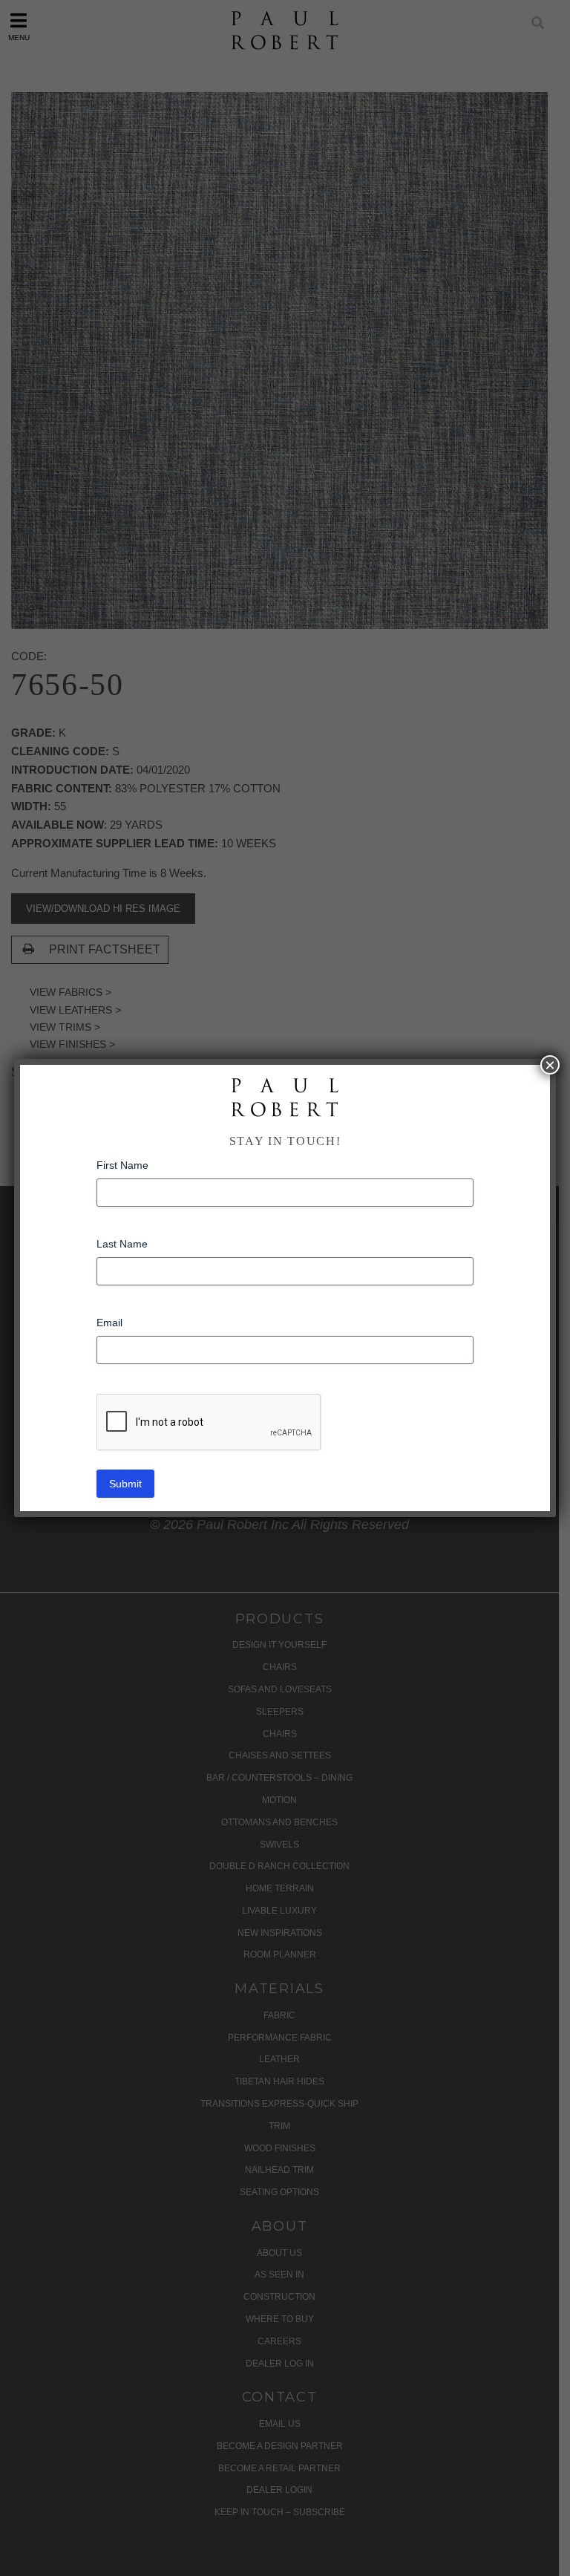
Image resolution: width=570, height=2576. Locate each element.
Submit (125, 1484)
